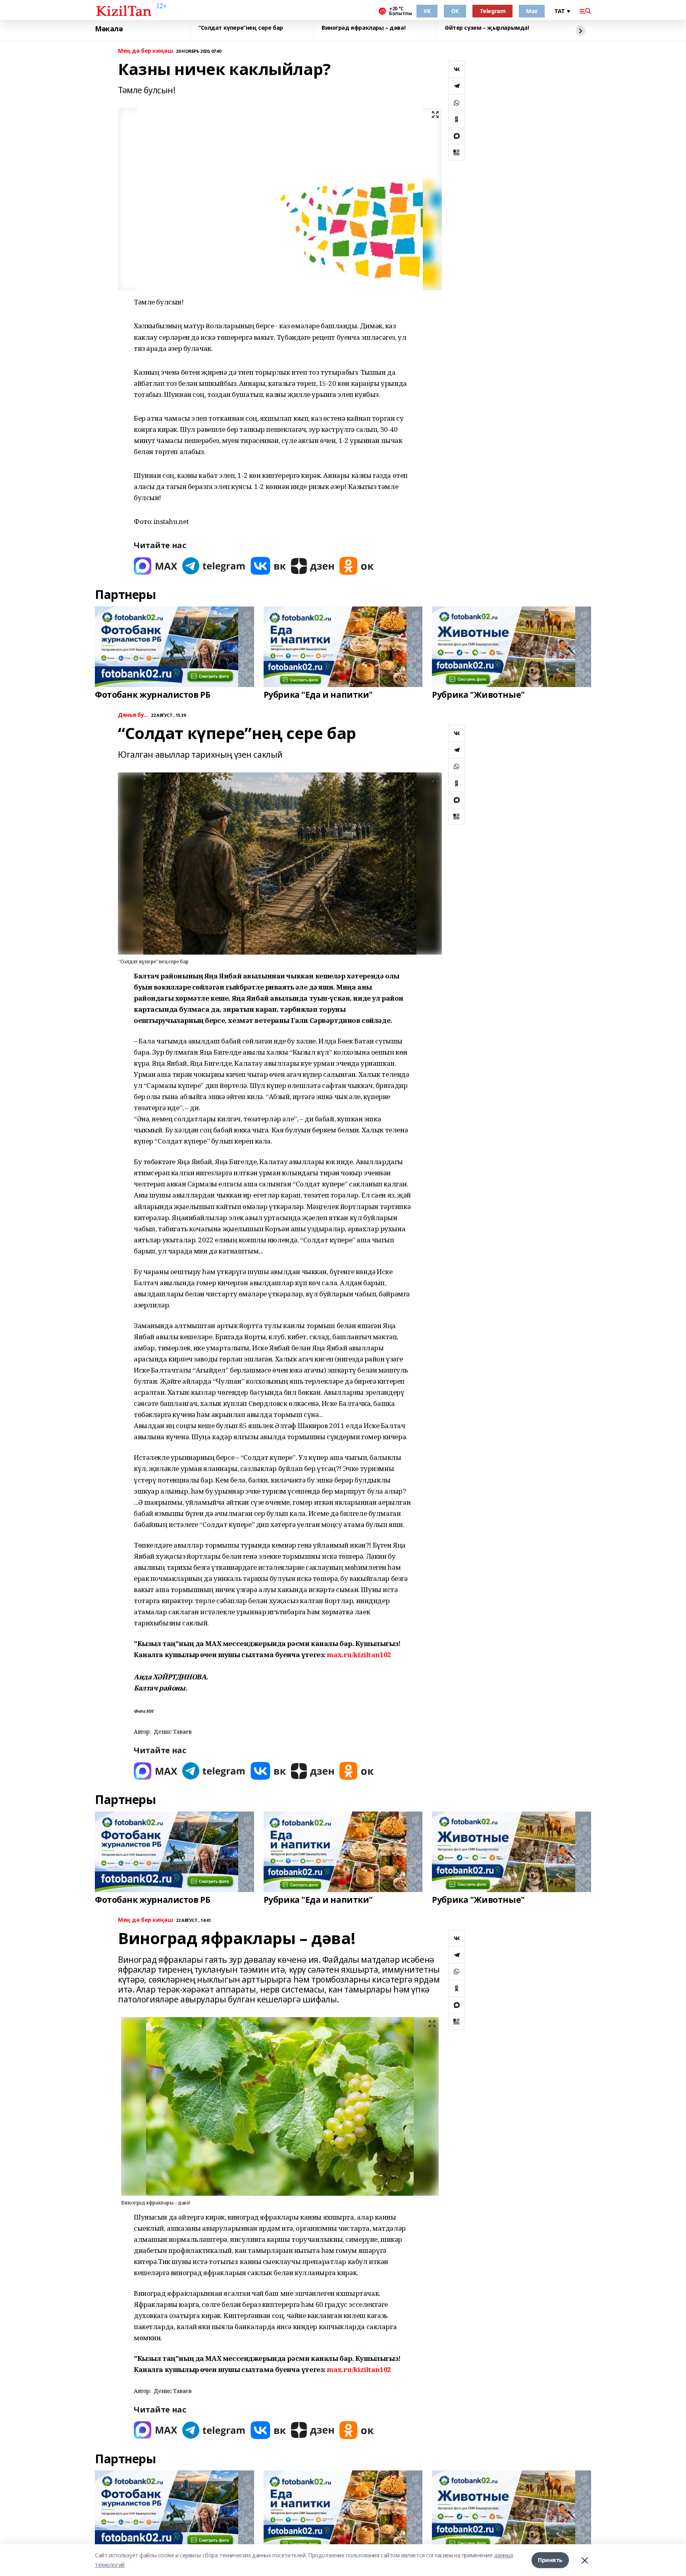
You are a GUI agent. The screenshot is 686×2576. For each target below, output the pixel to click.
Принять (550, 2560)
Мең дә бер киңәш (145, 51)
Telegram (493, 11)
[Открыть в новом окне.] (156, 566)
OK (455, 11)
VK (427, 11)
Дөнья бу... (133, 715)
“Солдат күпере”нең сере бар (241, 28)
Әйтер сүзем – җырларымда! (487, 28)
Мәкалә (109, 29)
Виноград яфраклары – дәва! (363, 28)
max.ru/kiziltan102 (359, 1655)
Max (532, 11)
